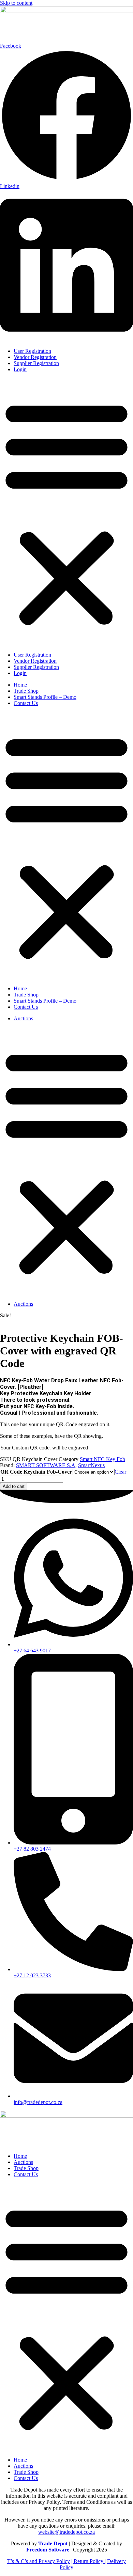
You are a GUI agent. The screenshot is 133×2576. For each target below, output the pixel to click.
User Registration (32, 351)
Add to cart (14, 1486)
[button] (66, 512)
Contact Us (26, 703)
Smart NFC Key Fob (102, 1459)
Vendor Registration (35, 357)
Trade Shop (26, 691)
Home (20, 685)
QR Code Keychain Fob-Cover (36, 1472)
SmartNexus (91, 1465)
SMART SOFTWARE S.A (46, 1465)
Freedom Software (48, 2550)
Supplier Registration (36, 363)
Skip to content (16, 3)
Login (20, 369)
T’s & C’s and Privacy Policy (39, 2561)
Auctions (23, 1018)
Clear (120, 1472)
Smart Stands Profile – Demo (45, 697)
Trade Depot (53, 2543)
